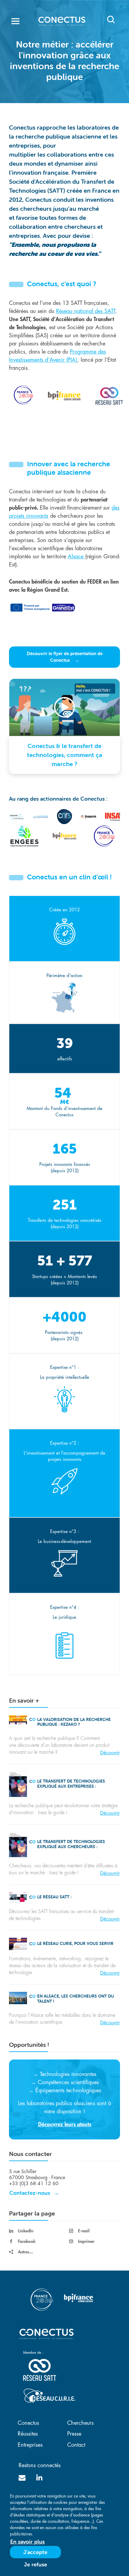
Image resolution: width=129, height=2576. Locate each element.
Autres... (25, 2252)
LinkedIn (26, 2231)
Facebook (27, 2241)
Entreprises (30, 2445)
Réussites (28, 2434)
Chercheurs (80, 2423)
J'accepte (35, 2552)
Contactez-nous (30, 2193)
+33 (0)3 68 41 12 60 (34, 2184)
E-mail (84, 2231)
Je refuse (36, 2564)
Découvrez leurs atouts (65, 2124)
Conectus (28, 2423)
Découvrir (110, 1753)
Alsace (76, 557)
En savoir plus (27, 2542)
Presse (74, 2434)
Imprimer (86, 2241)
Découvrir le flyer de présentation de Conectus (65, 657)
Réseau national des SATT (86, 311)
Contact (76, 2445)
